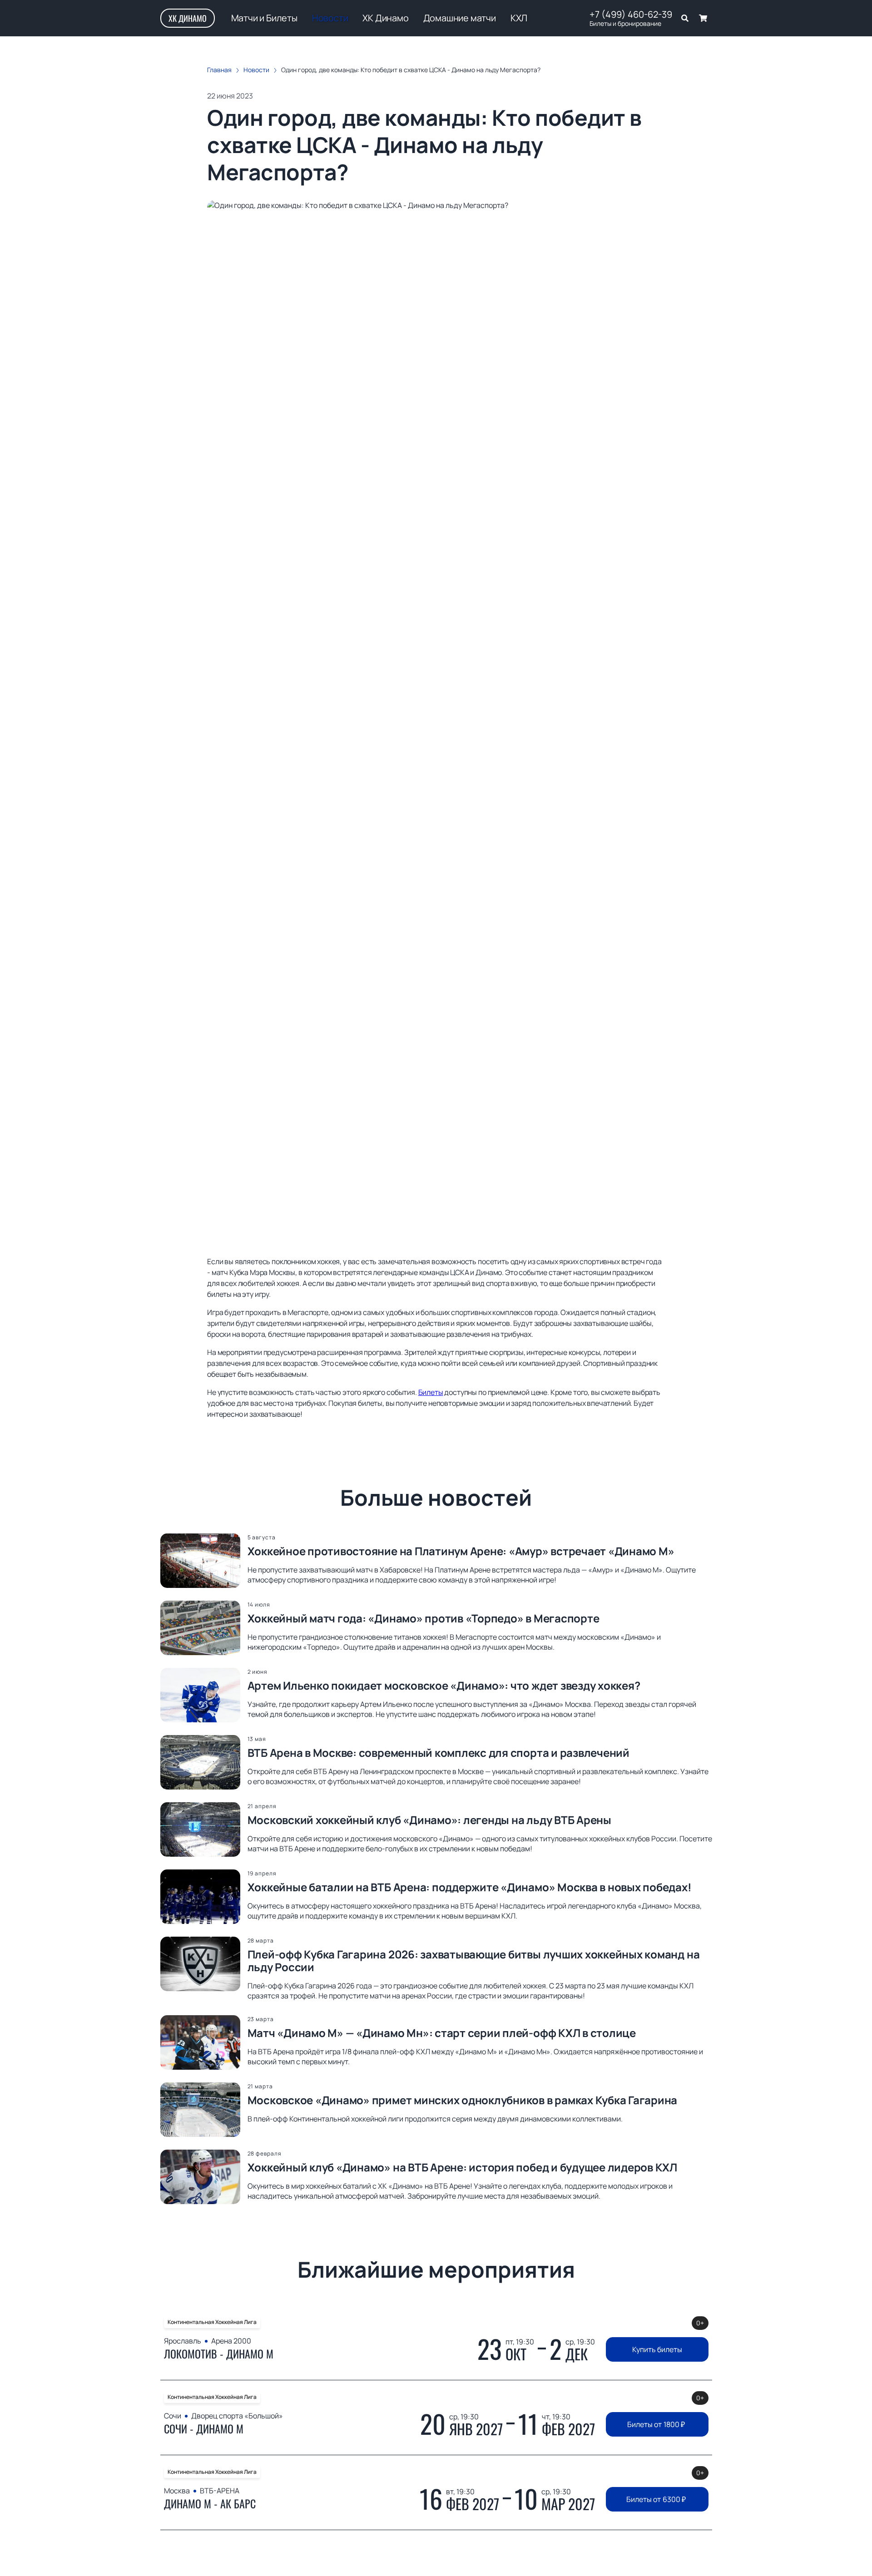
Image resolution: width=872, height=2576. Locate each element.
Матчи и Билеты (264, 18)
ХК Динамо (188, 18)
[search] (685, 18)
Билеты (431, 1392)
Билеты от (656, 2424)
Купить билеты (657, 2349)
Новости (330, 18)
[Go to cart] (703, 18)
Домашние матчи (460, 18)
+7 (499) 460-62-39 (631, 15)
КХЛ (519, 18)
